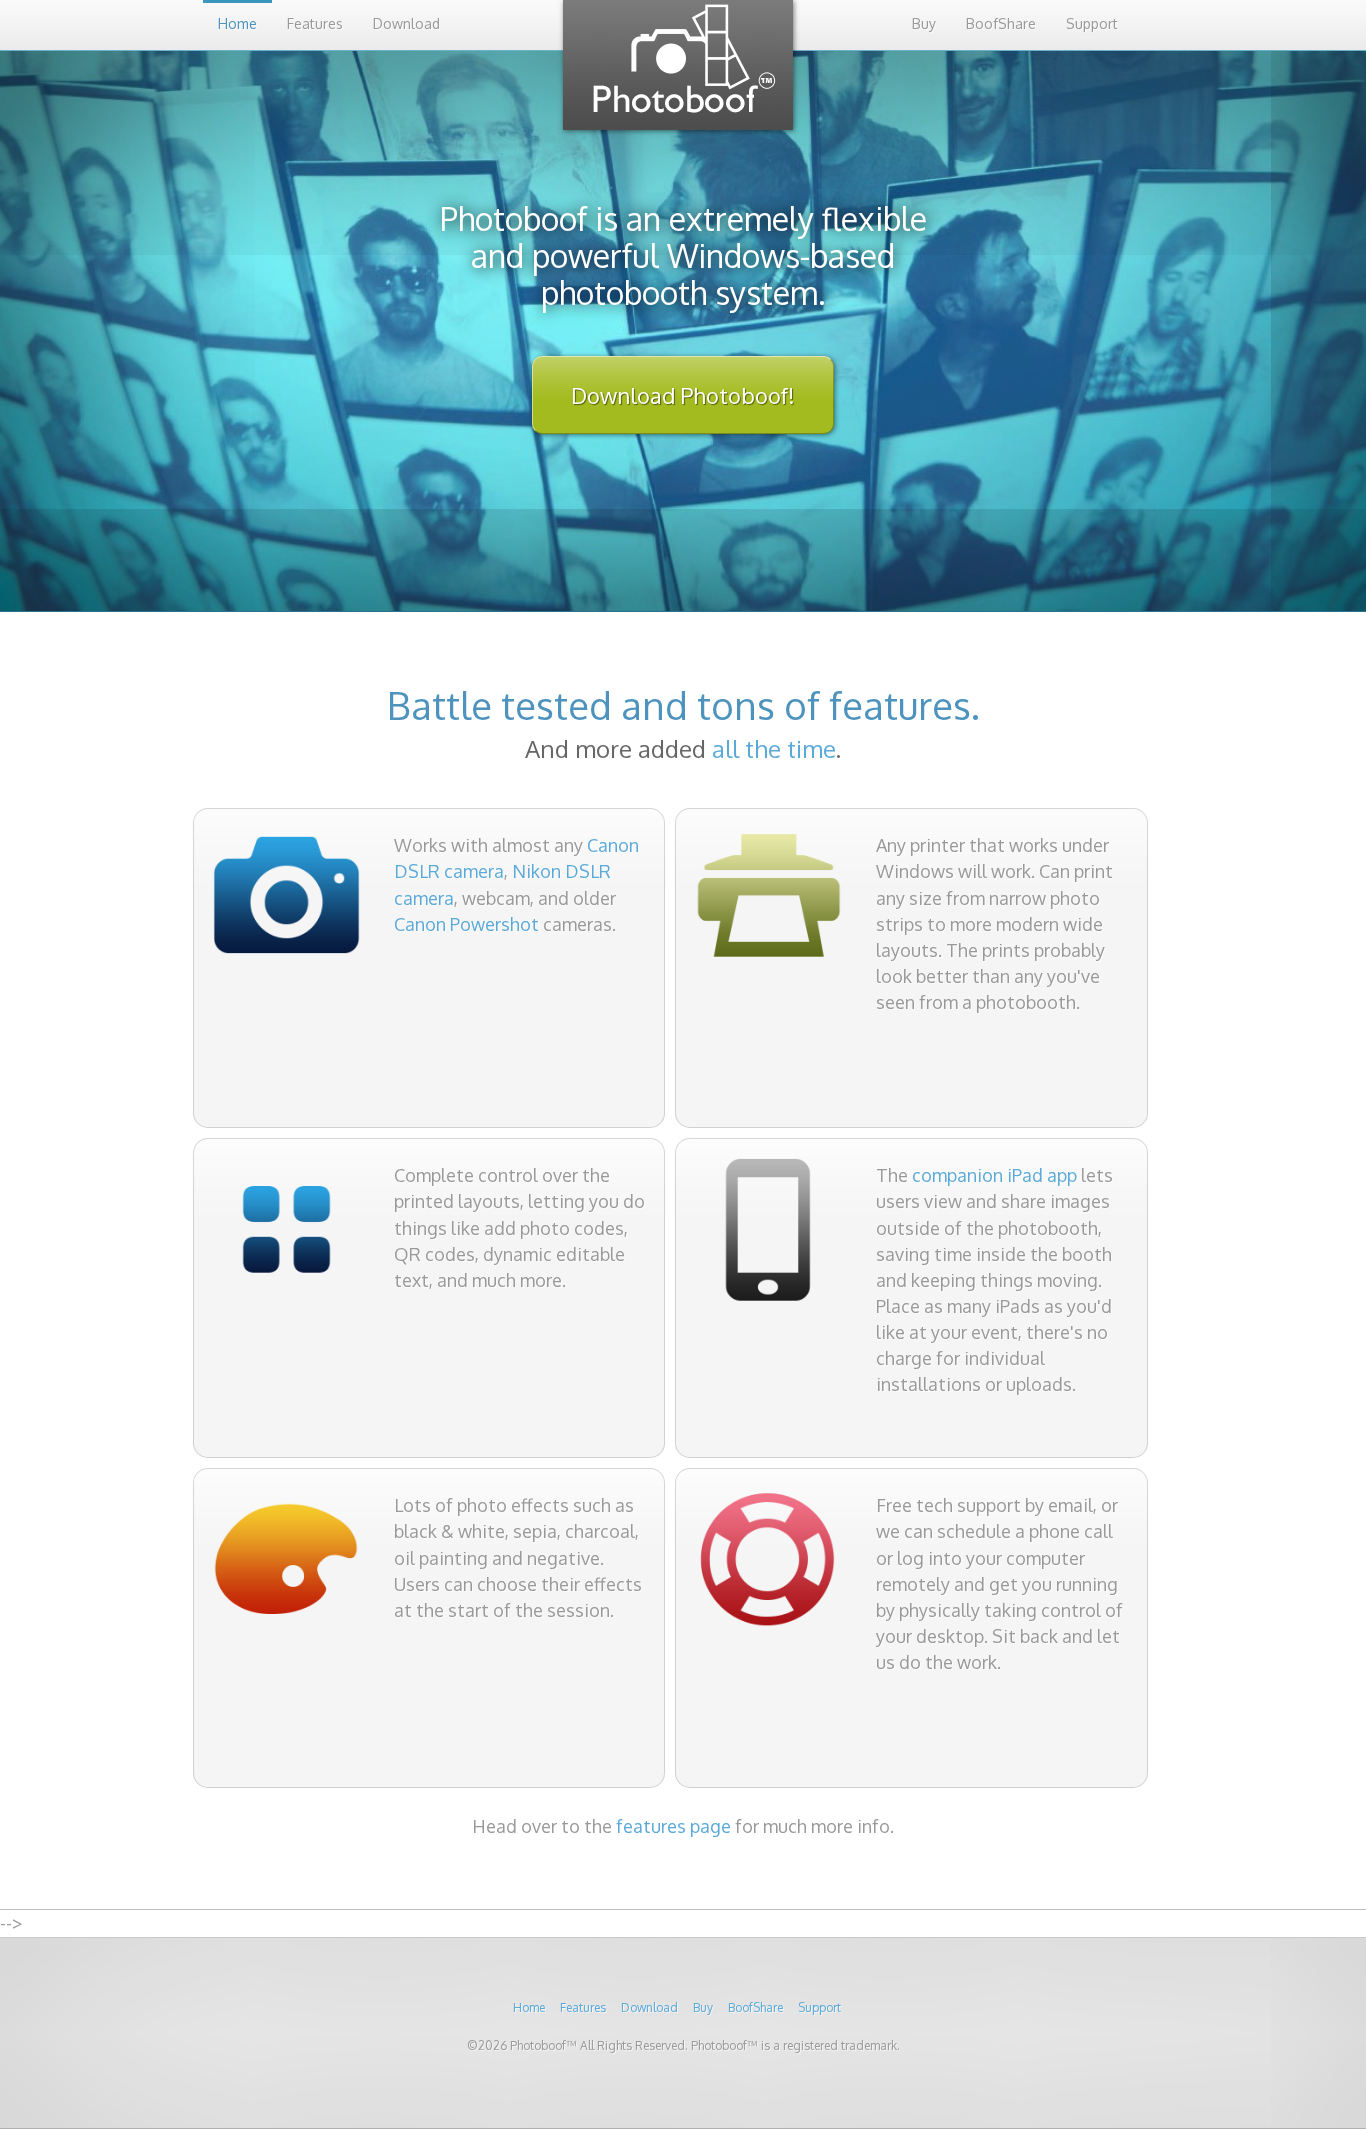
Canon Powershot (466, 924)
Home (237, 23)
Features (315, 23)
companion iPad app (994, 1175)
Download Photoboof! (683, 395)
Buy (924, 23)
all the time (774, 748)
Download (406, 23)
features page (673, 1826)
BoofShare (1001, 23)
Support (1092, 23)
